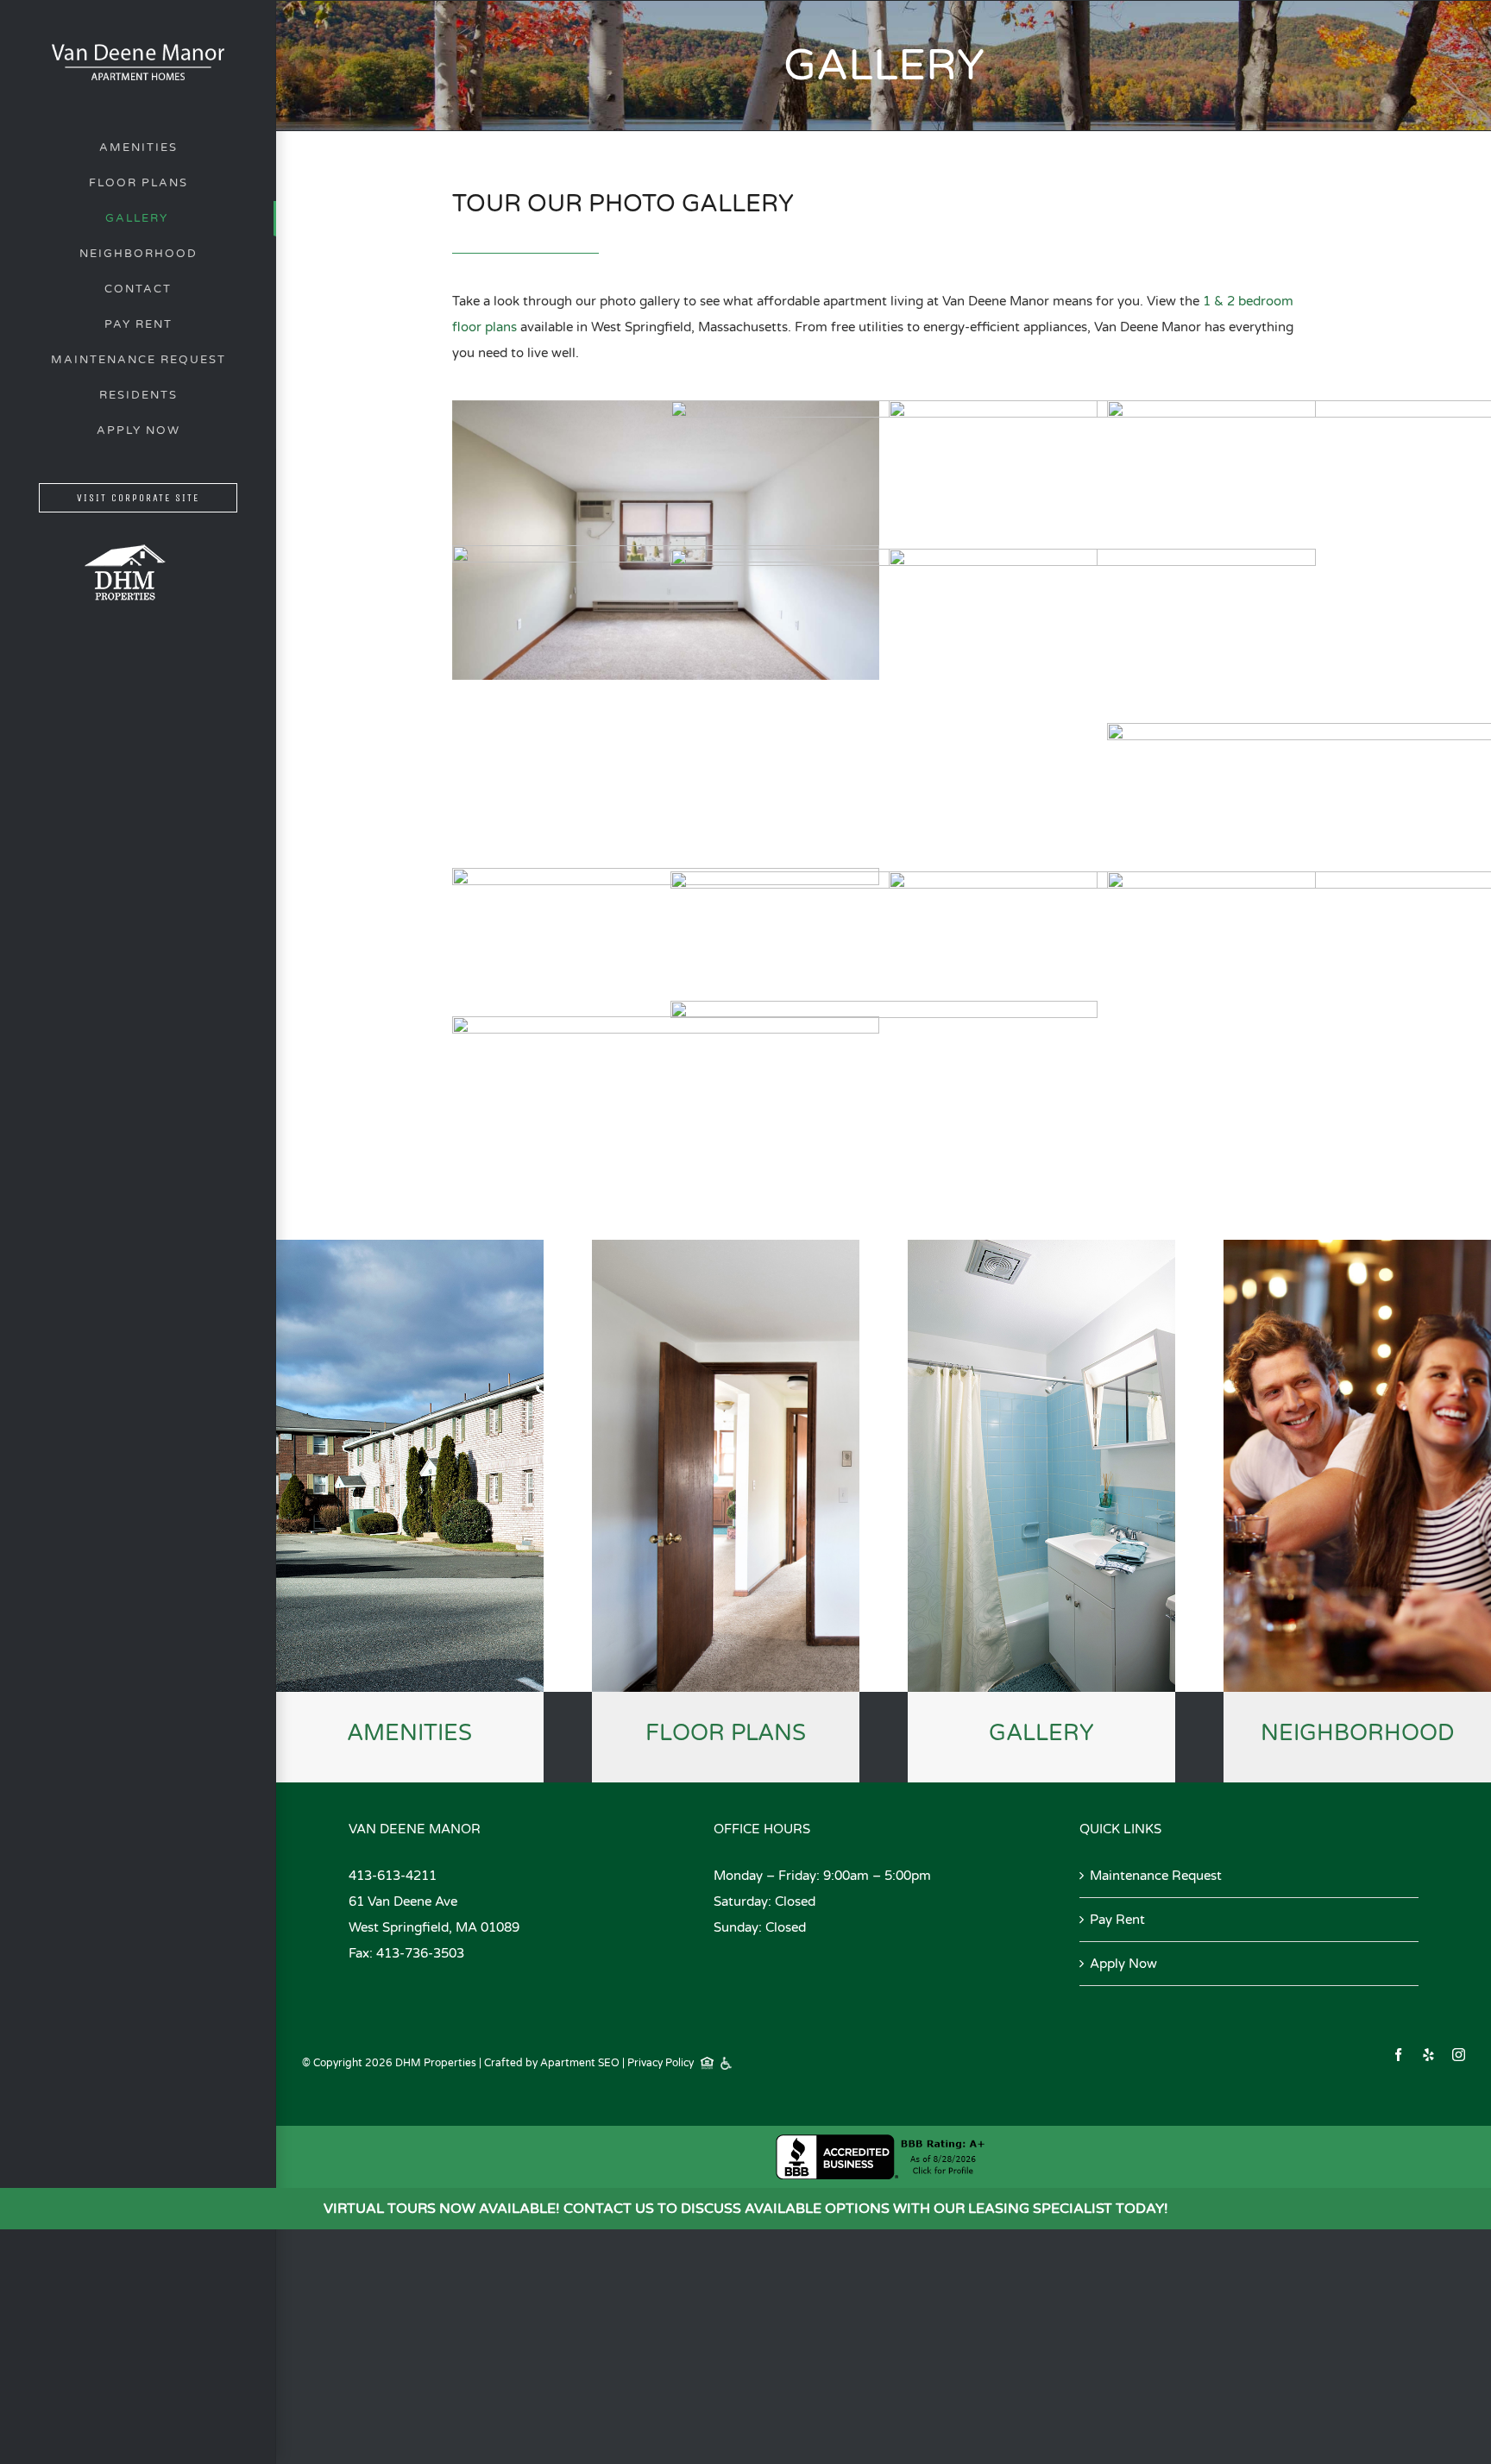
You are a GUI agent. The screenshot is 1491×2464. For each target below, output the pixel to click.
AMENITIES (409, 1733)
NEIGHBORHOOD (1358, 1733)
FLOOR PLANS (726, 1733)
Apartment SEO (580, 2063)
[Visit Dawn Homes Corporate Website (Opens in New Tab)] (125, 523)
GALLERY (1041, 1733)
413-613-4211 (393, 1876)
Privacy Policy (661, 2063)
